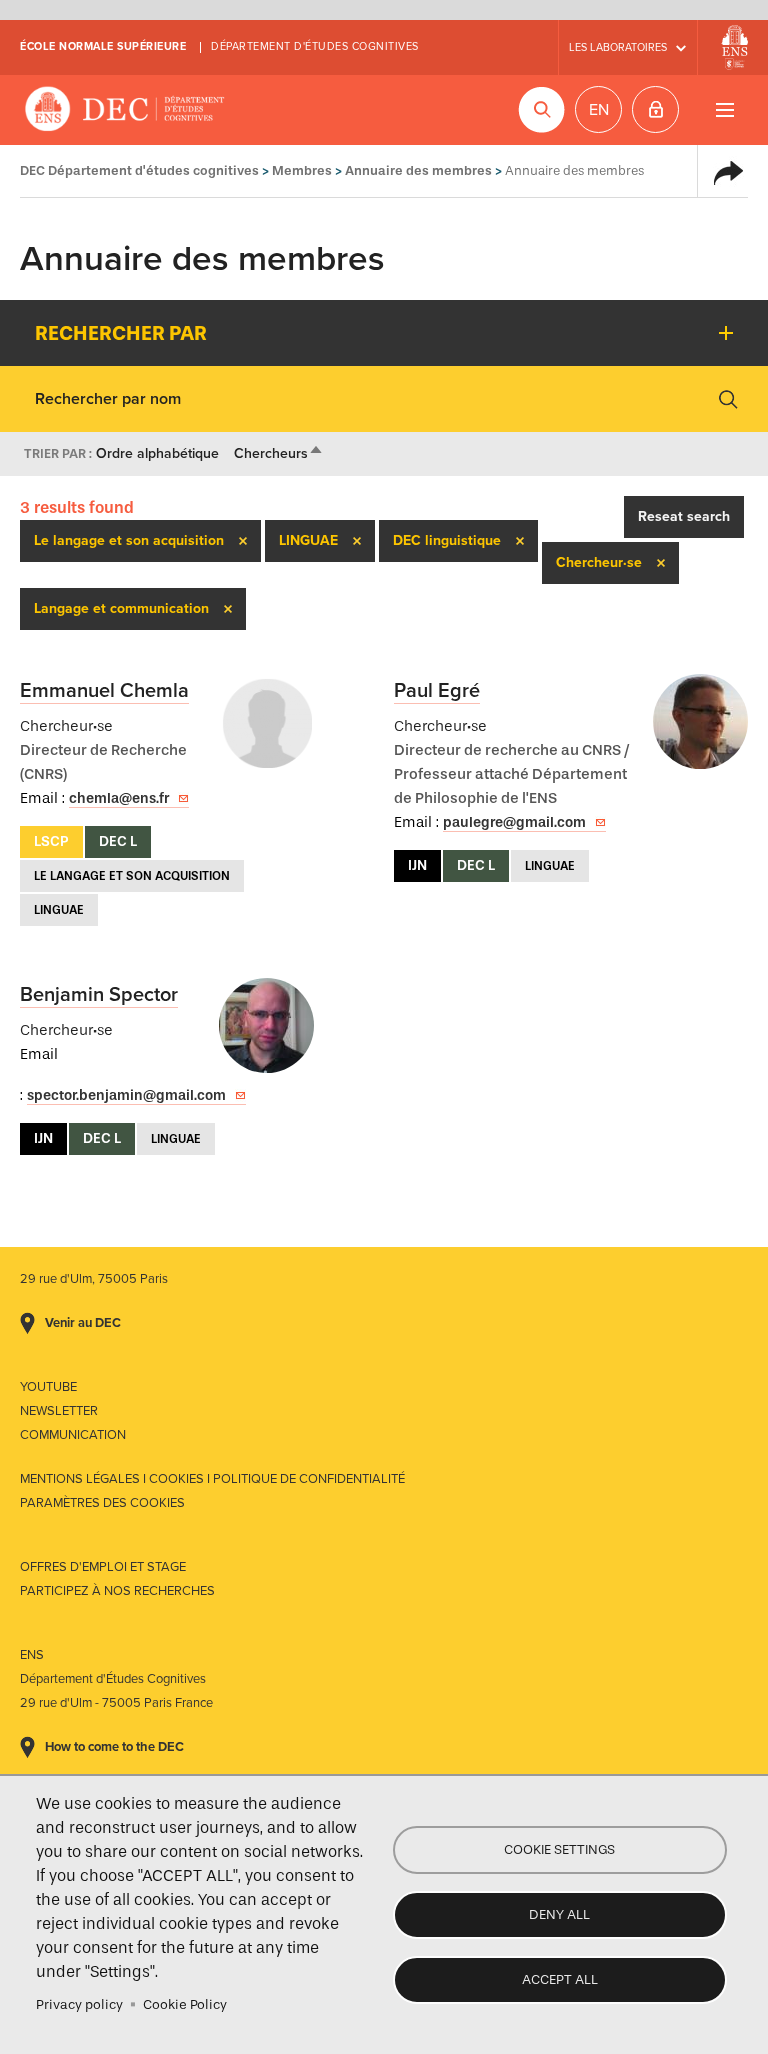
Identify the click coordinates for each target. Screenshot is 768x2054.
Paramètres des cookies (102, 1503)
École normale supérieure (103, 46)
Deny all (559, 1914)
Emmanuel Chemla (104, 691)
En (599, 110)
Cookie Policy (185, 2004)
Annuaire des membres (418, 170)
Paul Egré (437, 691)
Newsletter (59, 1411)
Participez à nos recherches (117, 1591)
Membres (302, 170)
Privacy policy (79, 2004)
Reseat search (684, 516)
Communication (73, 1435)
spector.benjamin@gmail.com (126, 1095)
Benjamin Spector (99, 995)
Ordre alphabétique (157, 453)
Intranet (655, 109)
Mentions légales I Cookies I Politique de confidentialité (212, 1479)
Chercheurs (279, 453)
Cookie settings (559, 1849)
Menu (724, 109)
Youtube (48, 1387)
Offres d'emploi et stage (103, 1567)
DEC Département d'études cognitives (125, 110)
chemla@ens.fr (119, 798)
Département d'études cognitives (315, 46)
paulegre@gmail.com (514, 822)
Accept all (560, 1979)
